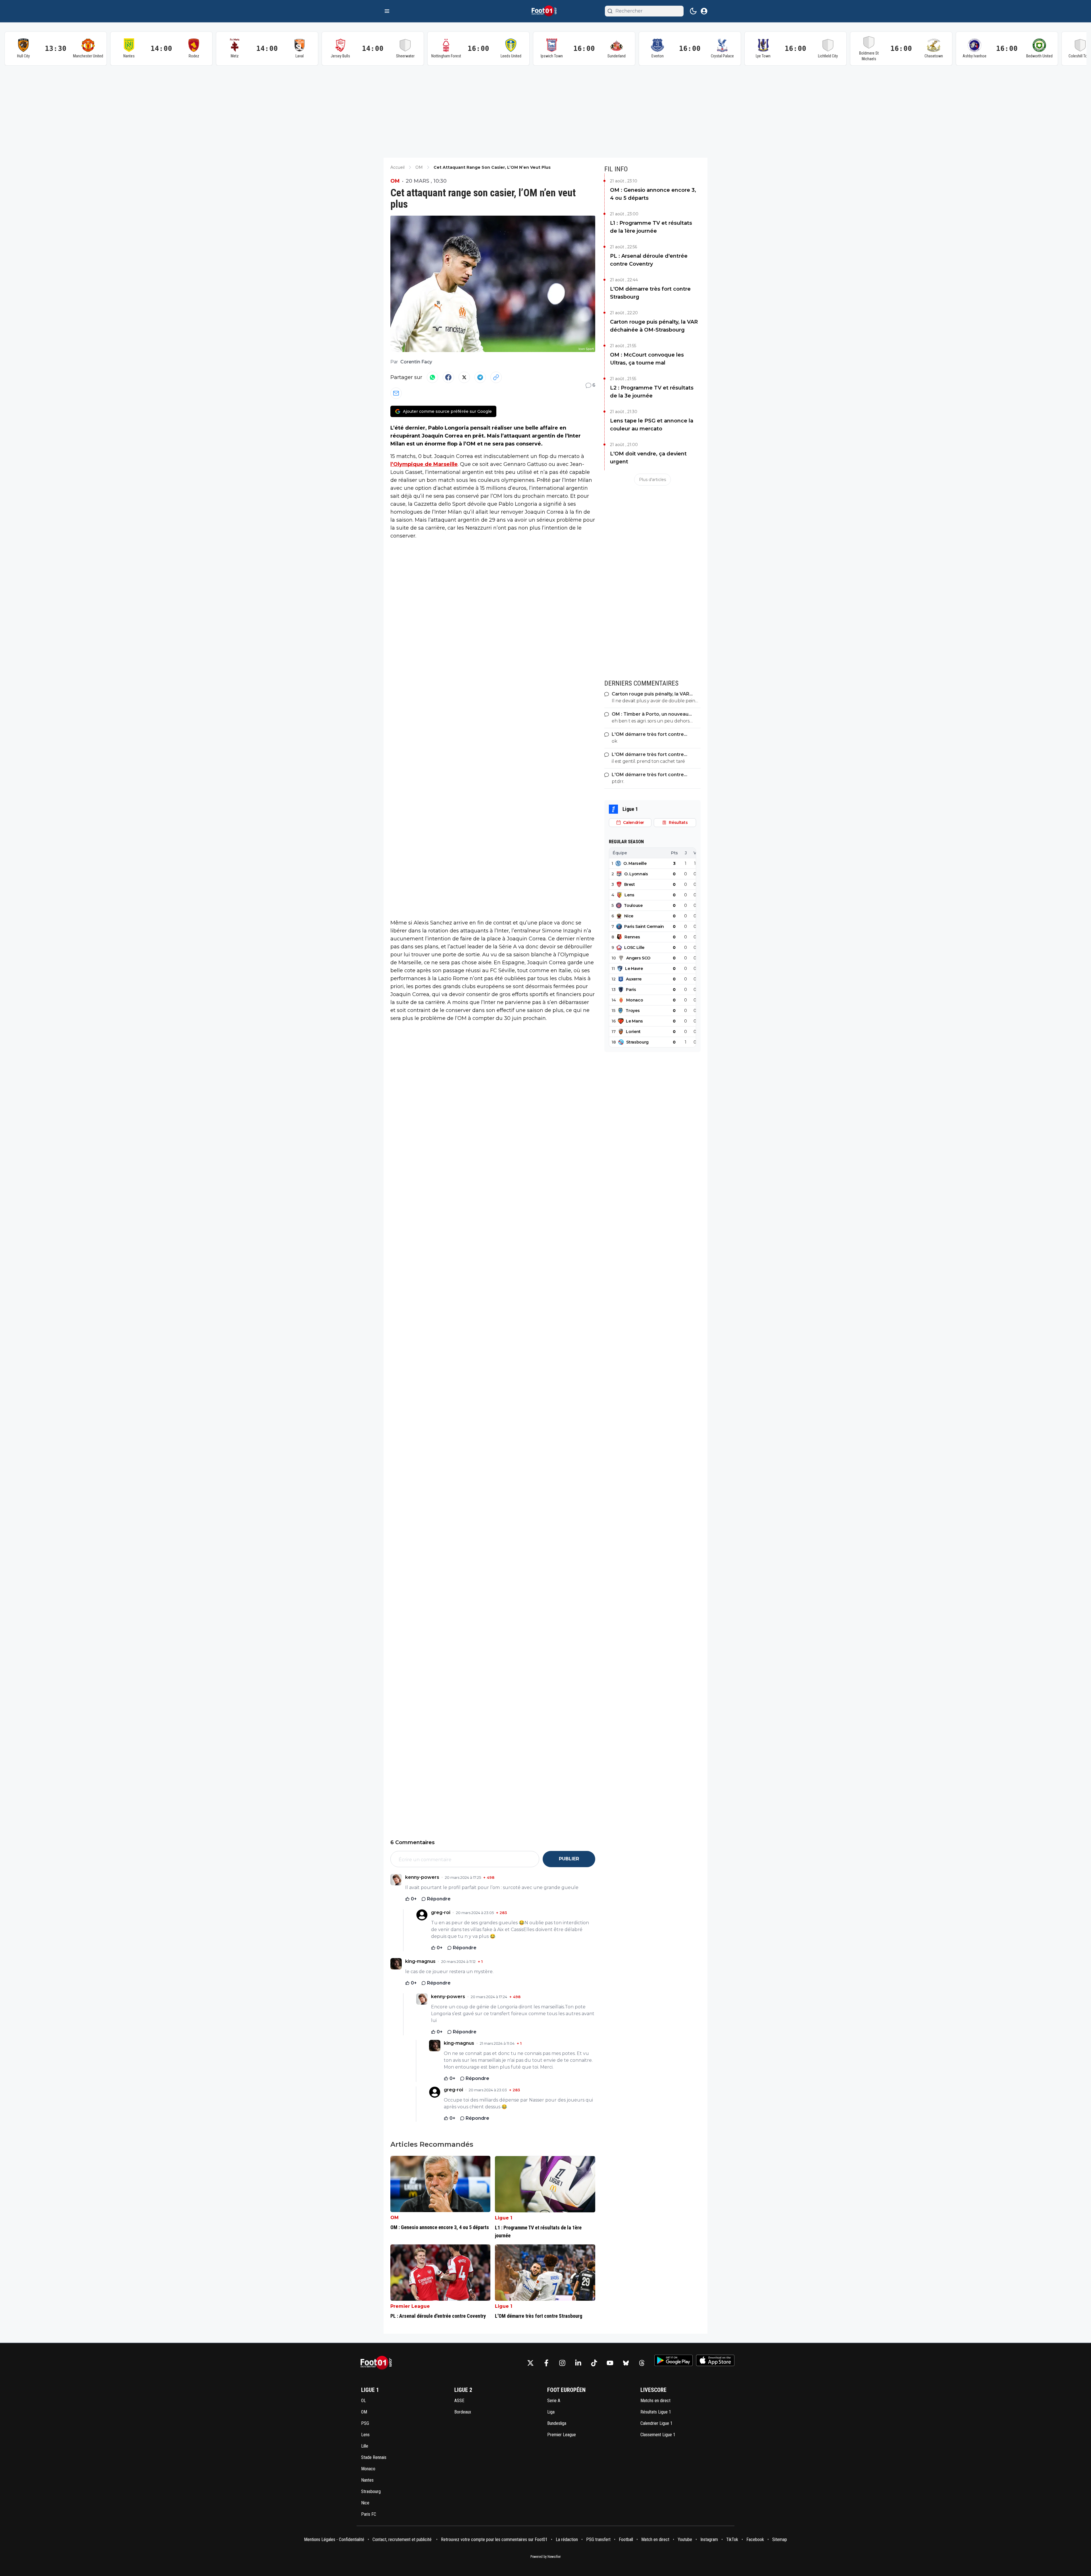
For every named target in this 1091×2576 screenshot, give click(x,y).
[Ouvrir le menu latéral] (387, 11)
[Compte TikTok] (594, 2363)
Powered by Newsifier (546, 2557)
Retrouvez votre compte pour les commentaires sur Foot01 (494, 2539)
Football (626, 2539)
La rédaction (567, 2539)
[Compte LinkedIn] (578, 2363)
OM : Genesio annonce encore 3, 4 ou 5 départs (653, 194)
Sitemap (780, 2539)
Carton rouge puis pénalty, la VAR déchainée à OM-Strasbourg (654, 326)
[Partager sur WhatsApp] (432, 377)
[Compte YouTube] (610, 2363)
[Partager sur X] (464, 377)
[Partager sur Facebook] (448, 377)
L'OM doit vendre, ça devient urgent (648, 458)
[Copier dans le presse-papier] (496, 377)
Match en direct (655, 2539)
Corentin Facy (416, 362)
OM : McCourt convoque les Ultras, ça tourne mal (647, 359)
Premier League (410, 2306)
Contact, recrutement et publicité (403, 2539)
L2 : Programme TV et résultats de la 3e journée (652, 392)
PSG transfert (598, 2539)
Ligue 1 (504, 2218)
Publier (569, 1859)
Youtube (685, 2539)
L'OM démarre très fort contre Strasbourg (650, 293)
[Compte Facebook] (546, 2363)
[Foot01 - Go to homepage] (378, 2363)
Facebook (755, 2539)
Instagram (709, 2539)
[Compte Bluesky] (626, 2363)
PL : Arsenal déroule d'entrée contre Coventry (649, 260)
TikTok (732, 2539)
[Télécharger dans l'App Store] (715, 2360)
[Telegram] (480, 377)
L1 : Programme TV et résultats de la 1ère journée (651, 227)
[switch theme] (693, 11)
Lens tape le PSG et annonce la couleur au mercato (652, 425)
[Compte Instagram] (562, 2363)
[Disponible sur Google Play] (673, 2360)
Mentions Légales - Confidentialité (334, 2539)
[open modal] (704, 11)
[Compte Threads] (642, 2363)
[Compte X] (530, 2363)
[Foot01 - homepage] (545, 11)
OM (395, 181)
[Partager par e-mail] (396, 393)
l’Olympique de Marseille (424, 464)
